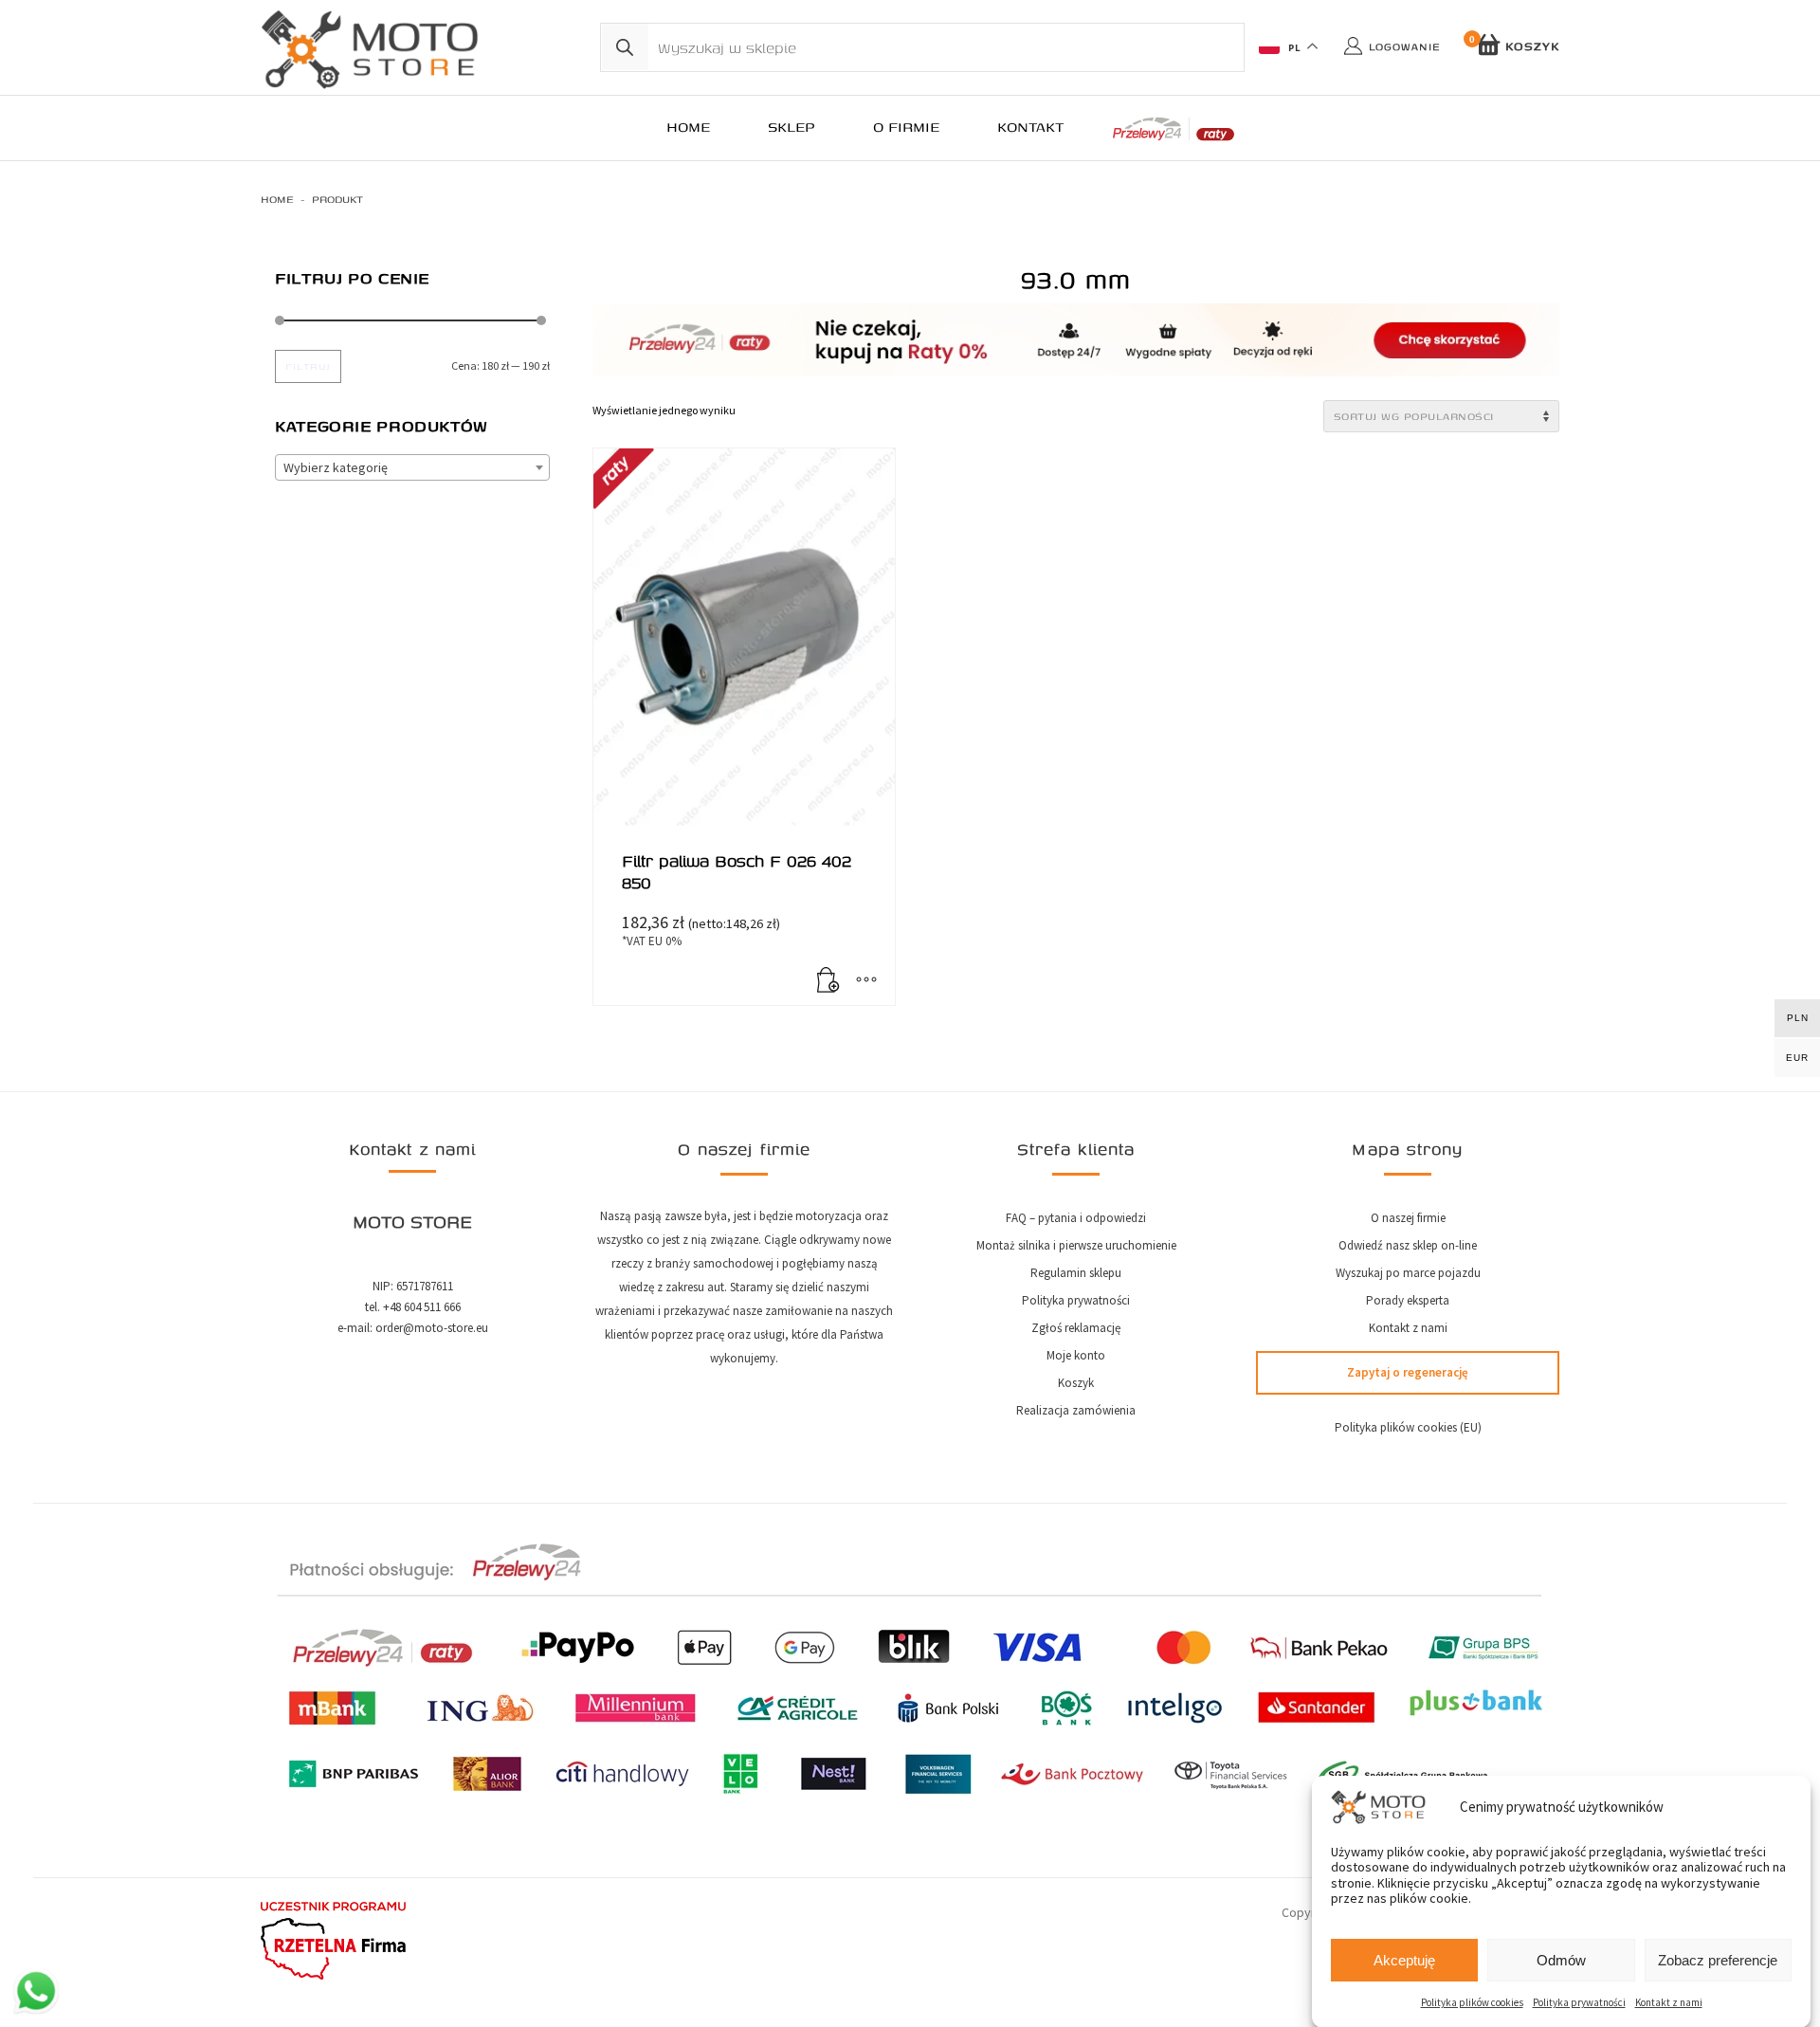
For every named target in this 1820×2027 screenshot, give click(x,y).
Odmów (1561, 1960)
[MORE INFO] (866, 981)
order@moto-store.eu (432, 1328)
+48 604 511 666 (422, 1307)
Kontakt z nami (1669, 2002)
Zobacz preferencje (1718, 1960)
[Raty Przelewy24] (1174, 129)
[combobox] (412, 467)
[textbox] (412, 468)
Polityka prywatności (1579, 2002)
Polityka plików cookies (1472, 2002)
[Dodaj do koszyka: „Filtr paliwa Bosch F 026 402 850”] (828, 981)
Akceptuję (1404, 1960)
